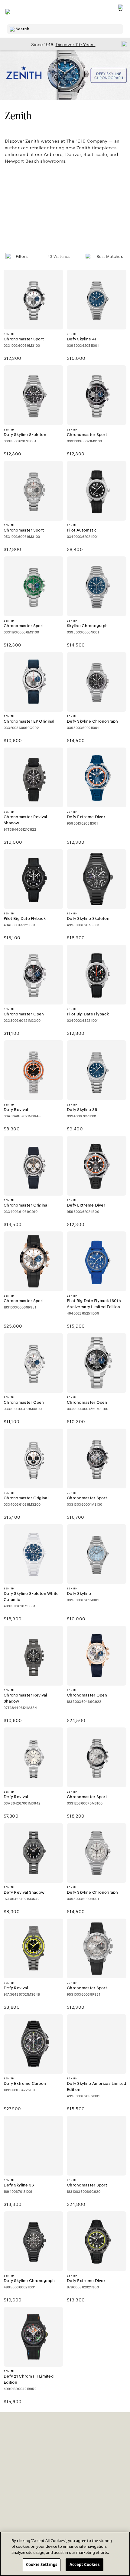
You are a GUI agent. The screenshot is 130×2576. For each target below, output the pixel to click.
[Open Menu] (8, 12)
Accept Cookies (85, 2564)
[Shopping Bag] (121, 12)
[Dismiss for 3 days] (123, 44)
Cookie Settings (42, 2564)
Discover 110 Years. (76, 45)
